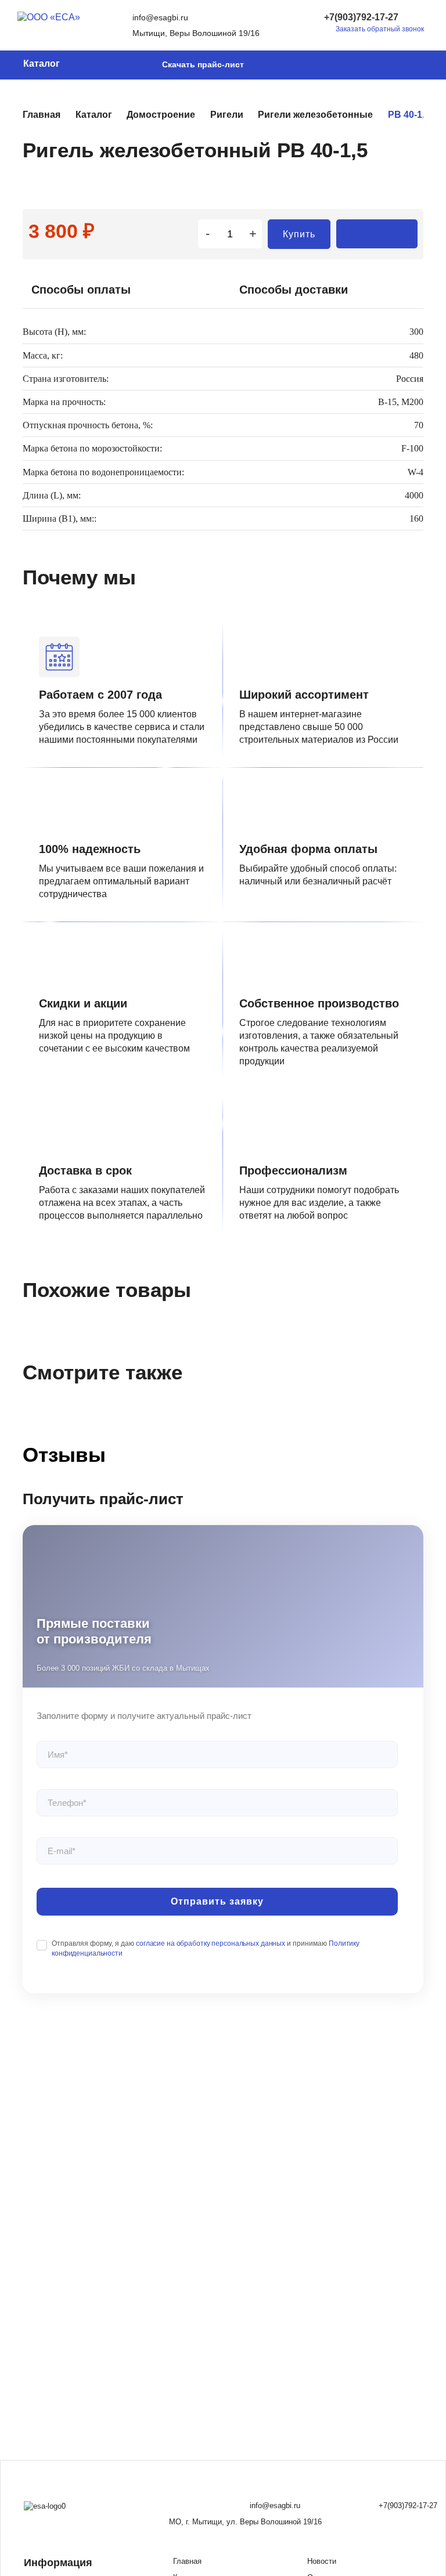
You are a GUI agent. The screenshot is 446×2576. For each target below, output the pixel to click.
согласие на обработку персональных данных (211, 1943)
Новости (322, 2561)
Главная (187, 2561)
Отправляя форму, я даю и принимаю (206, 1948)
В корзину (377, 234)
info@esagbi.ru (160, 17)
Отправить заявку (217, 1901)
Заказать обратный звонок (380, 29)
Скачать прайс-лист (203, 64)
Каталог (42, 64)
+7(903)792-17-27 (361, 17)
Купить (299, 234)
